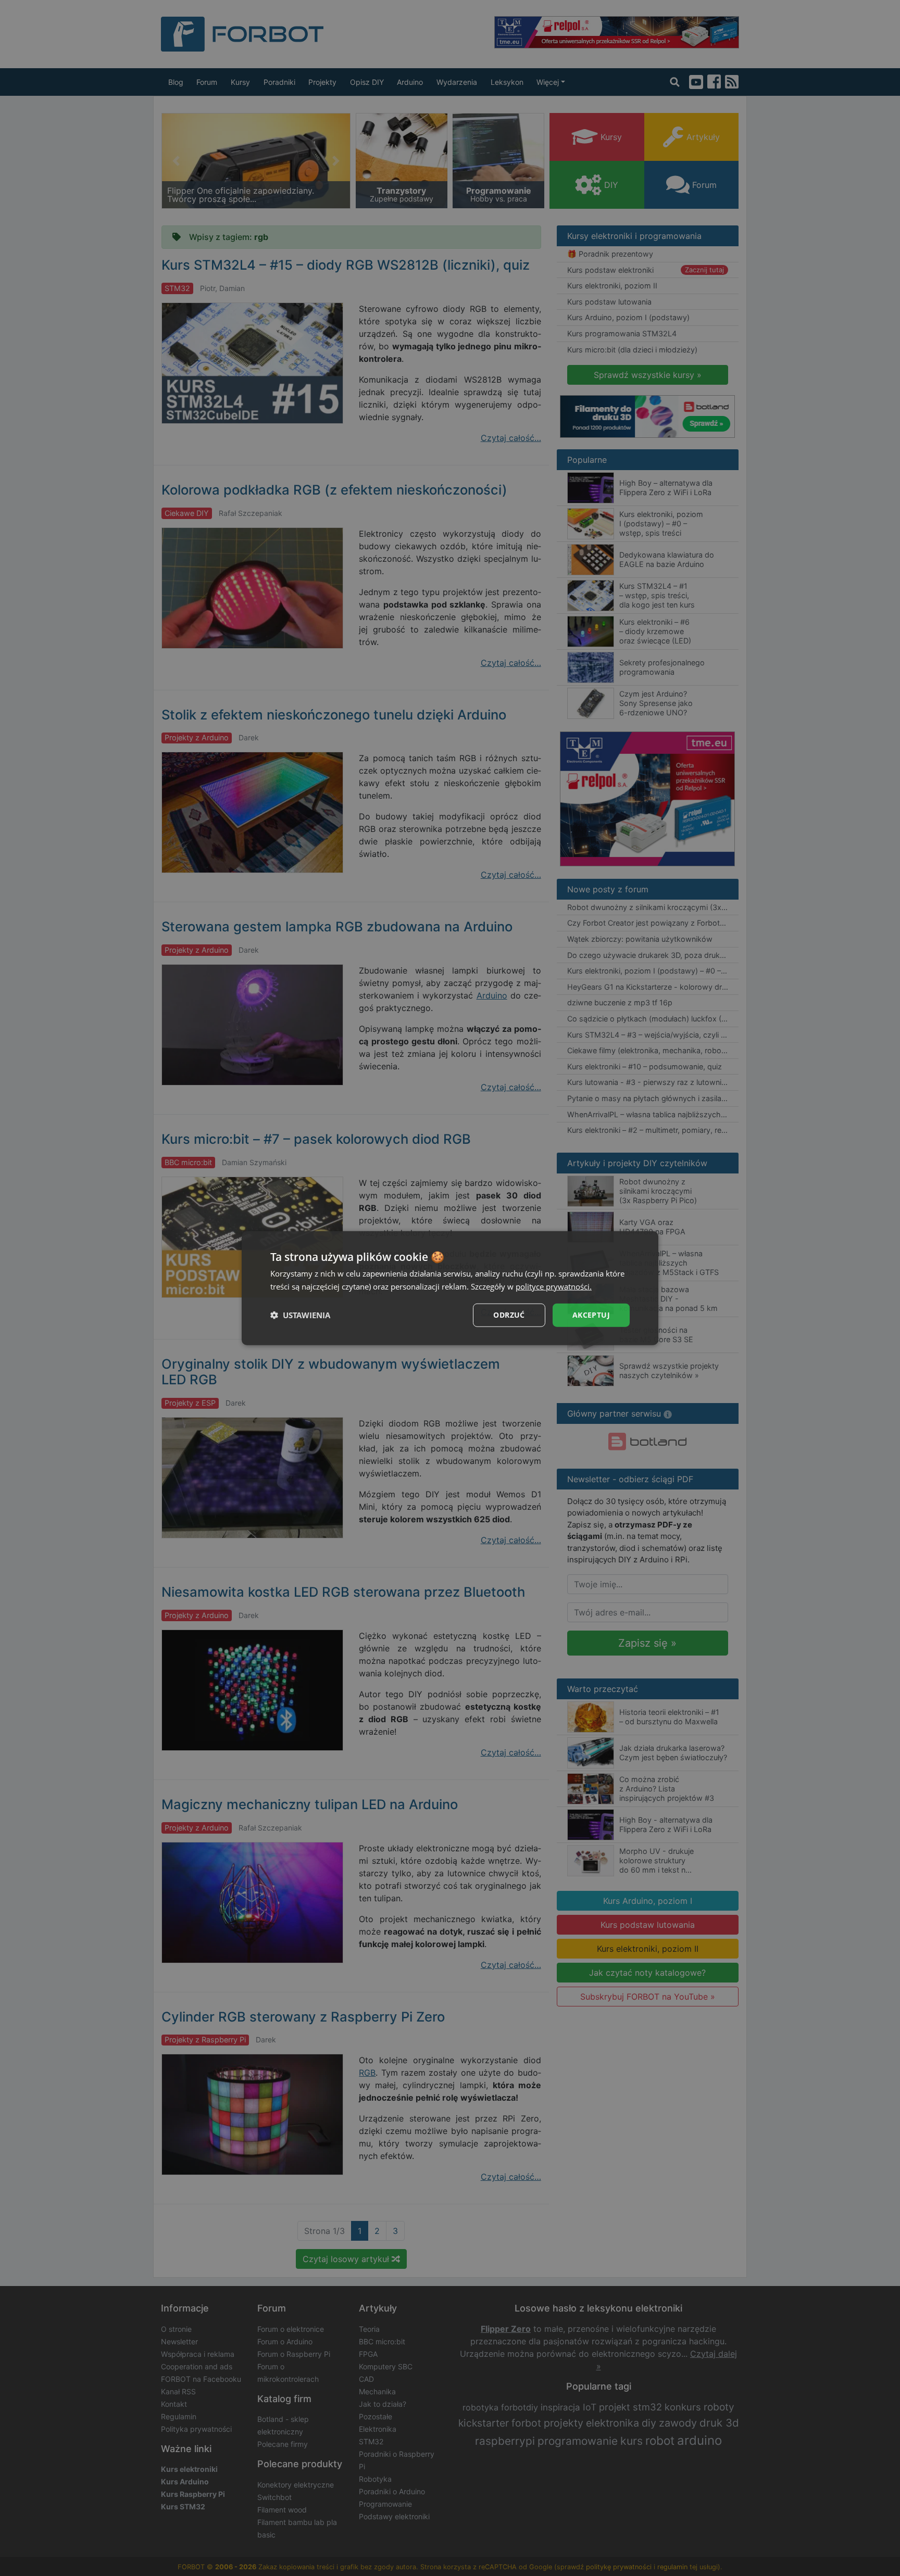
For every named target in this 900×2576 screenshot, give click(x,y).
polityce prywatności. (554, 1286)
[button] (300, 1315)
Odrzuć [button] (509, 1315)
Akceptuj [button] (591, 1315)
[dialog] (450, 1288)
